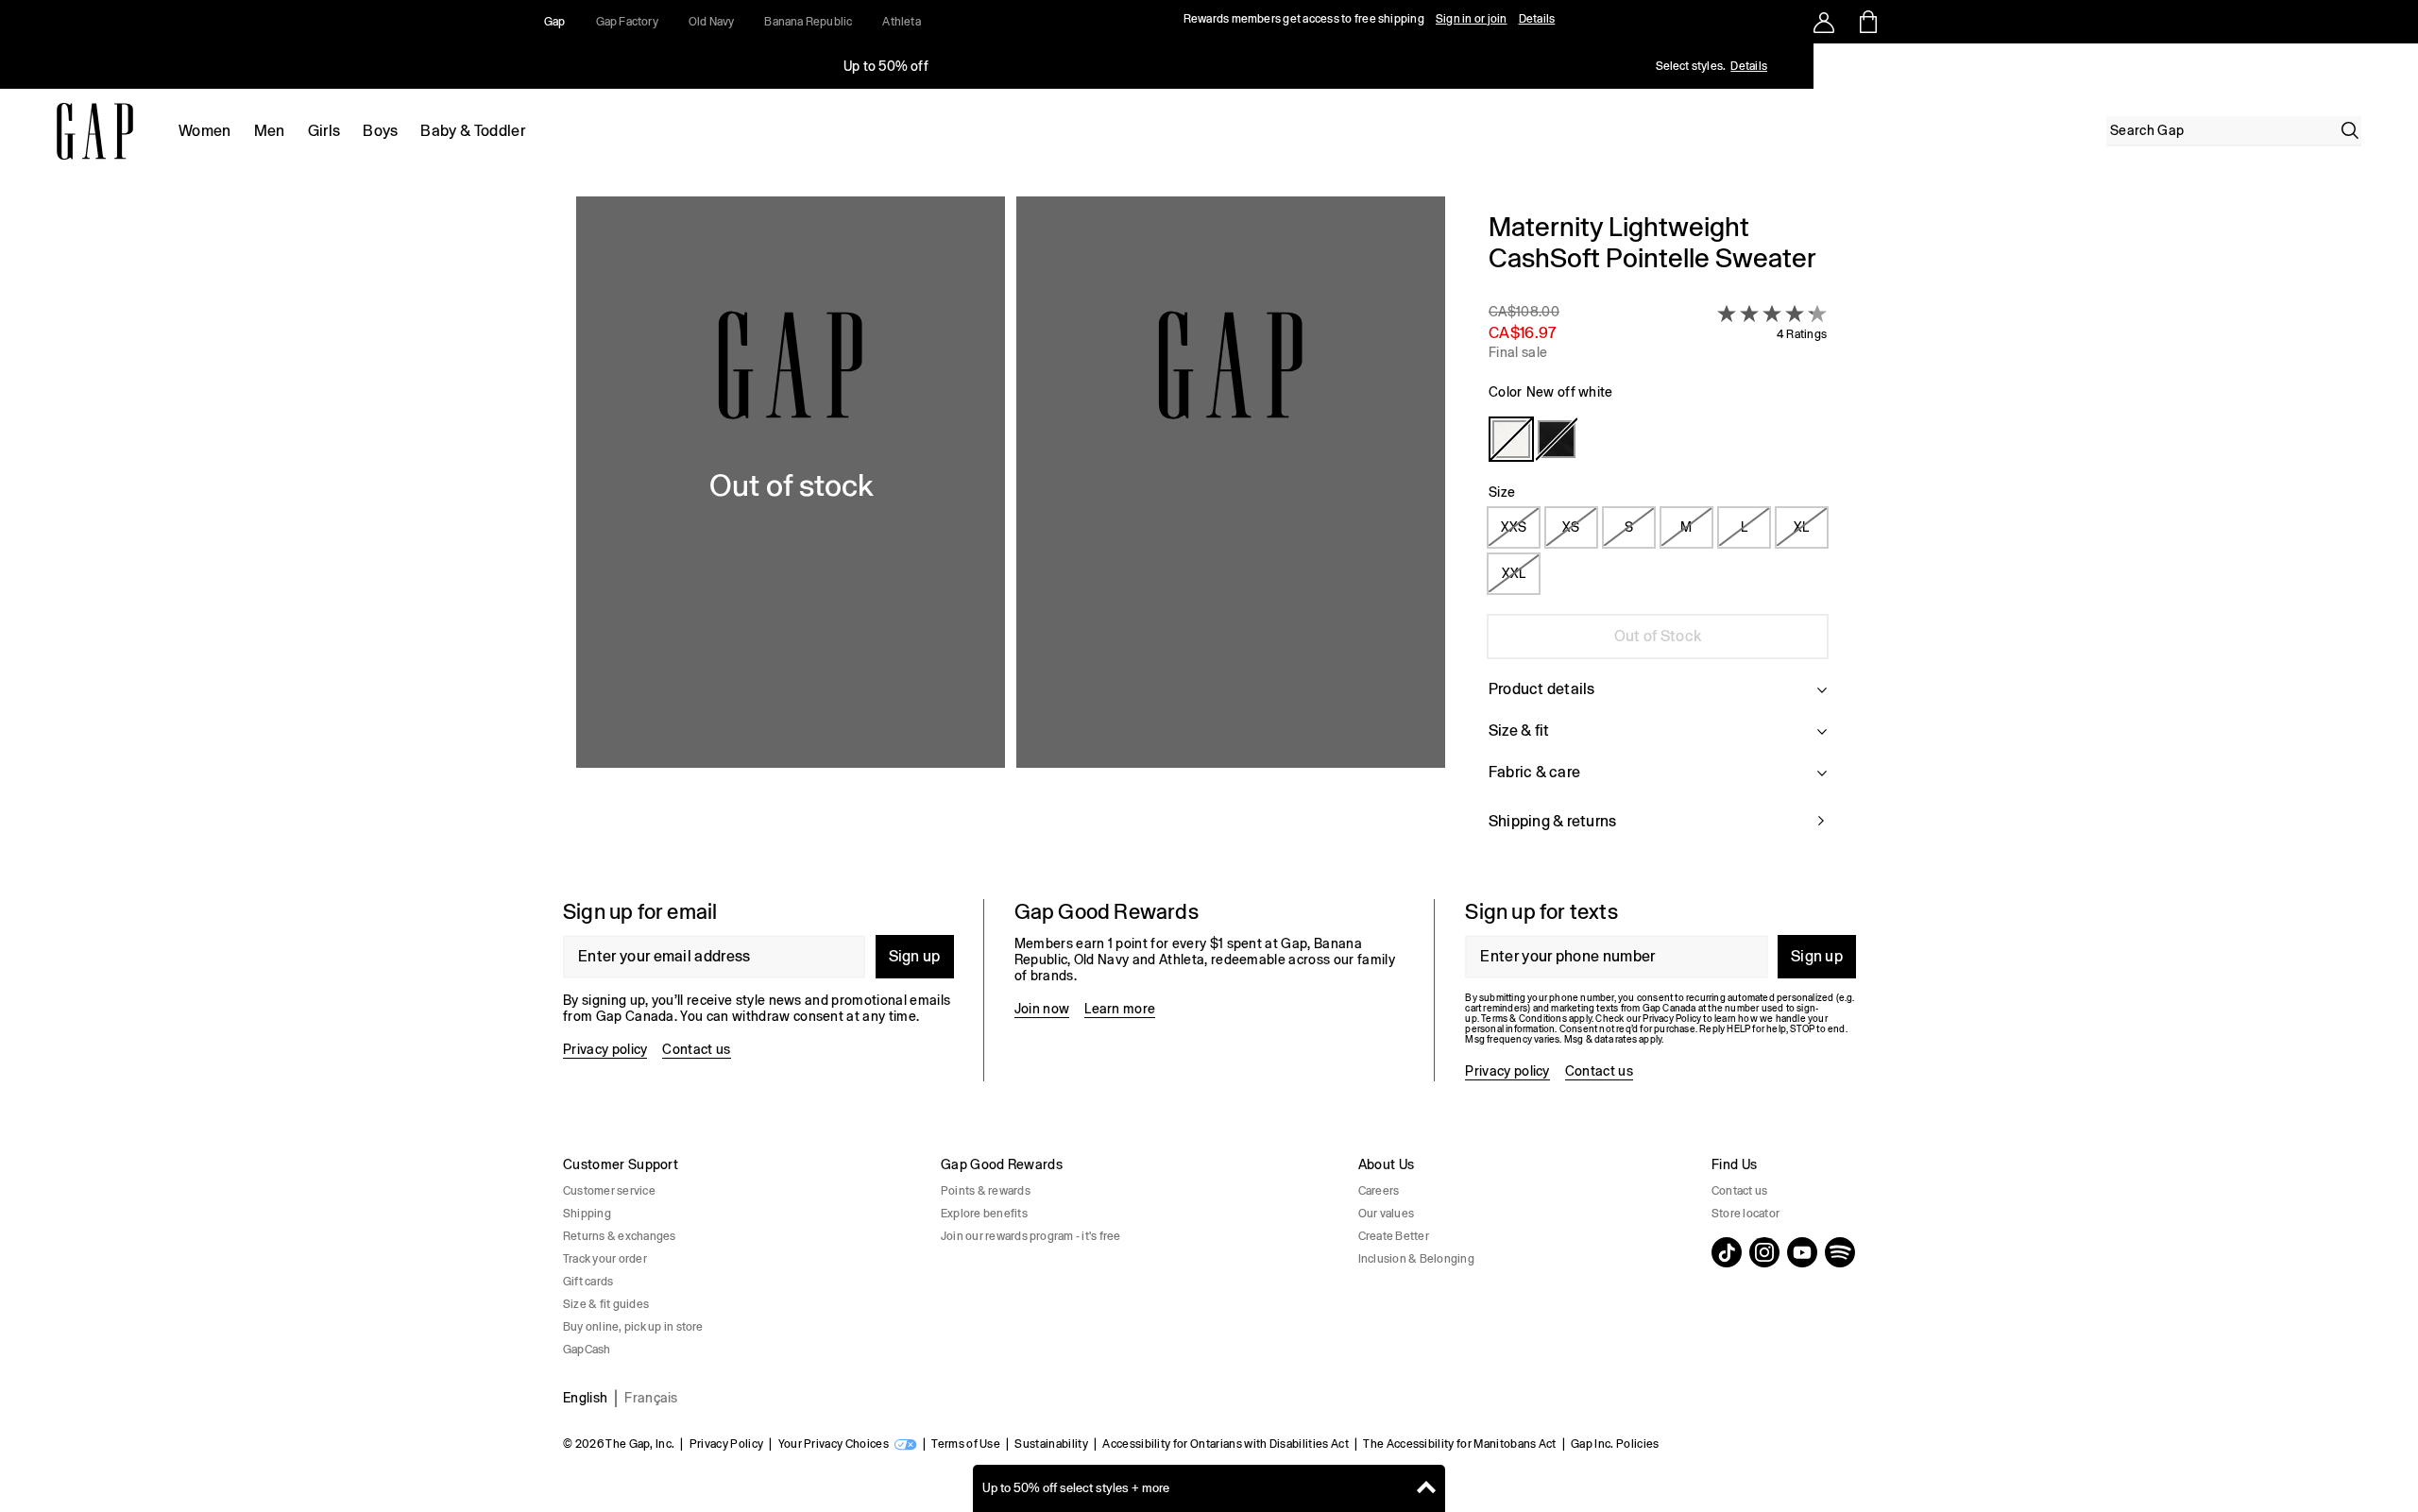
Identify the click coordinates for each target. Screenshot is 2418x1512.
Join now (1042, 1009)
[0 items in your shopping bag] (1867, 22)
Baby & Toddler (472, 131)
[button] (1011, 533)
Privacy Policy (726, 1444)
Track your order (605, 1259)
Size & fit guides (606, 1304)
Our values (1386, 1214)
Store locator (1745, 1214)
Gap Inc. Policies (1615, 1444)
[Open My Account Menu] (1824, 22)
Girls (324, 131)
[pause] (2397, 66)
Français (651, 1398)
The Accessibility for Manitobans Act (1460, 1444)
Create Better (1394, 1236)
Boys (380, 131)
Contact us (696, 1049)
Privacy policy (605, 1049)
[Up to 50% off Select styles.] (886, 66)
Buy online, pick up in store (633, 1327)
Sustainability (1051, 1444)
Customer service (609, 1191)
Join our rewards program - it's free (1031, 1236)
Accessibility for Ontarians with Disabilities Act (1226, 1444)
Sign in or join (1472, 19)
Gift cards (588, 1282)
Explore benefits (984, 1214)
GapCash (587, 1350)
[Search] (2350, 130)
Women (205, 131)
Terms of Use (966, 1444)
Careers (1379, 1191)
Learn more (1120, 1009)
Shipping (587, 1214)
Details (1537, 19)
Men (270, 131)
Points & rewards (986, 1191)
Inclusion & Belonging (1416, 1259)
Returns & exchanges (620, 1236)
